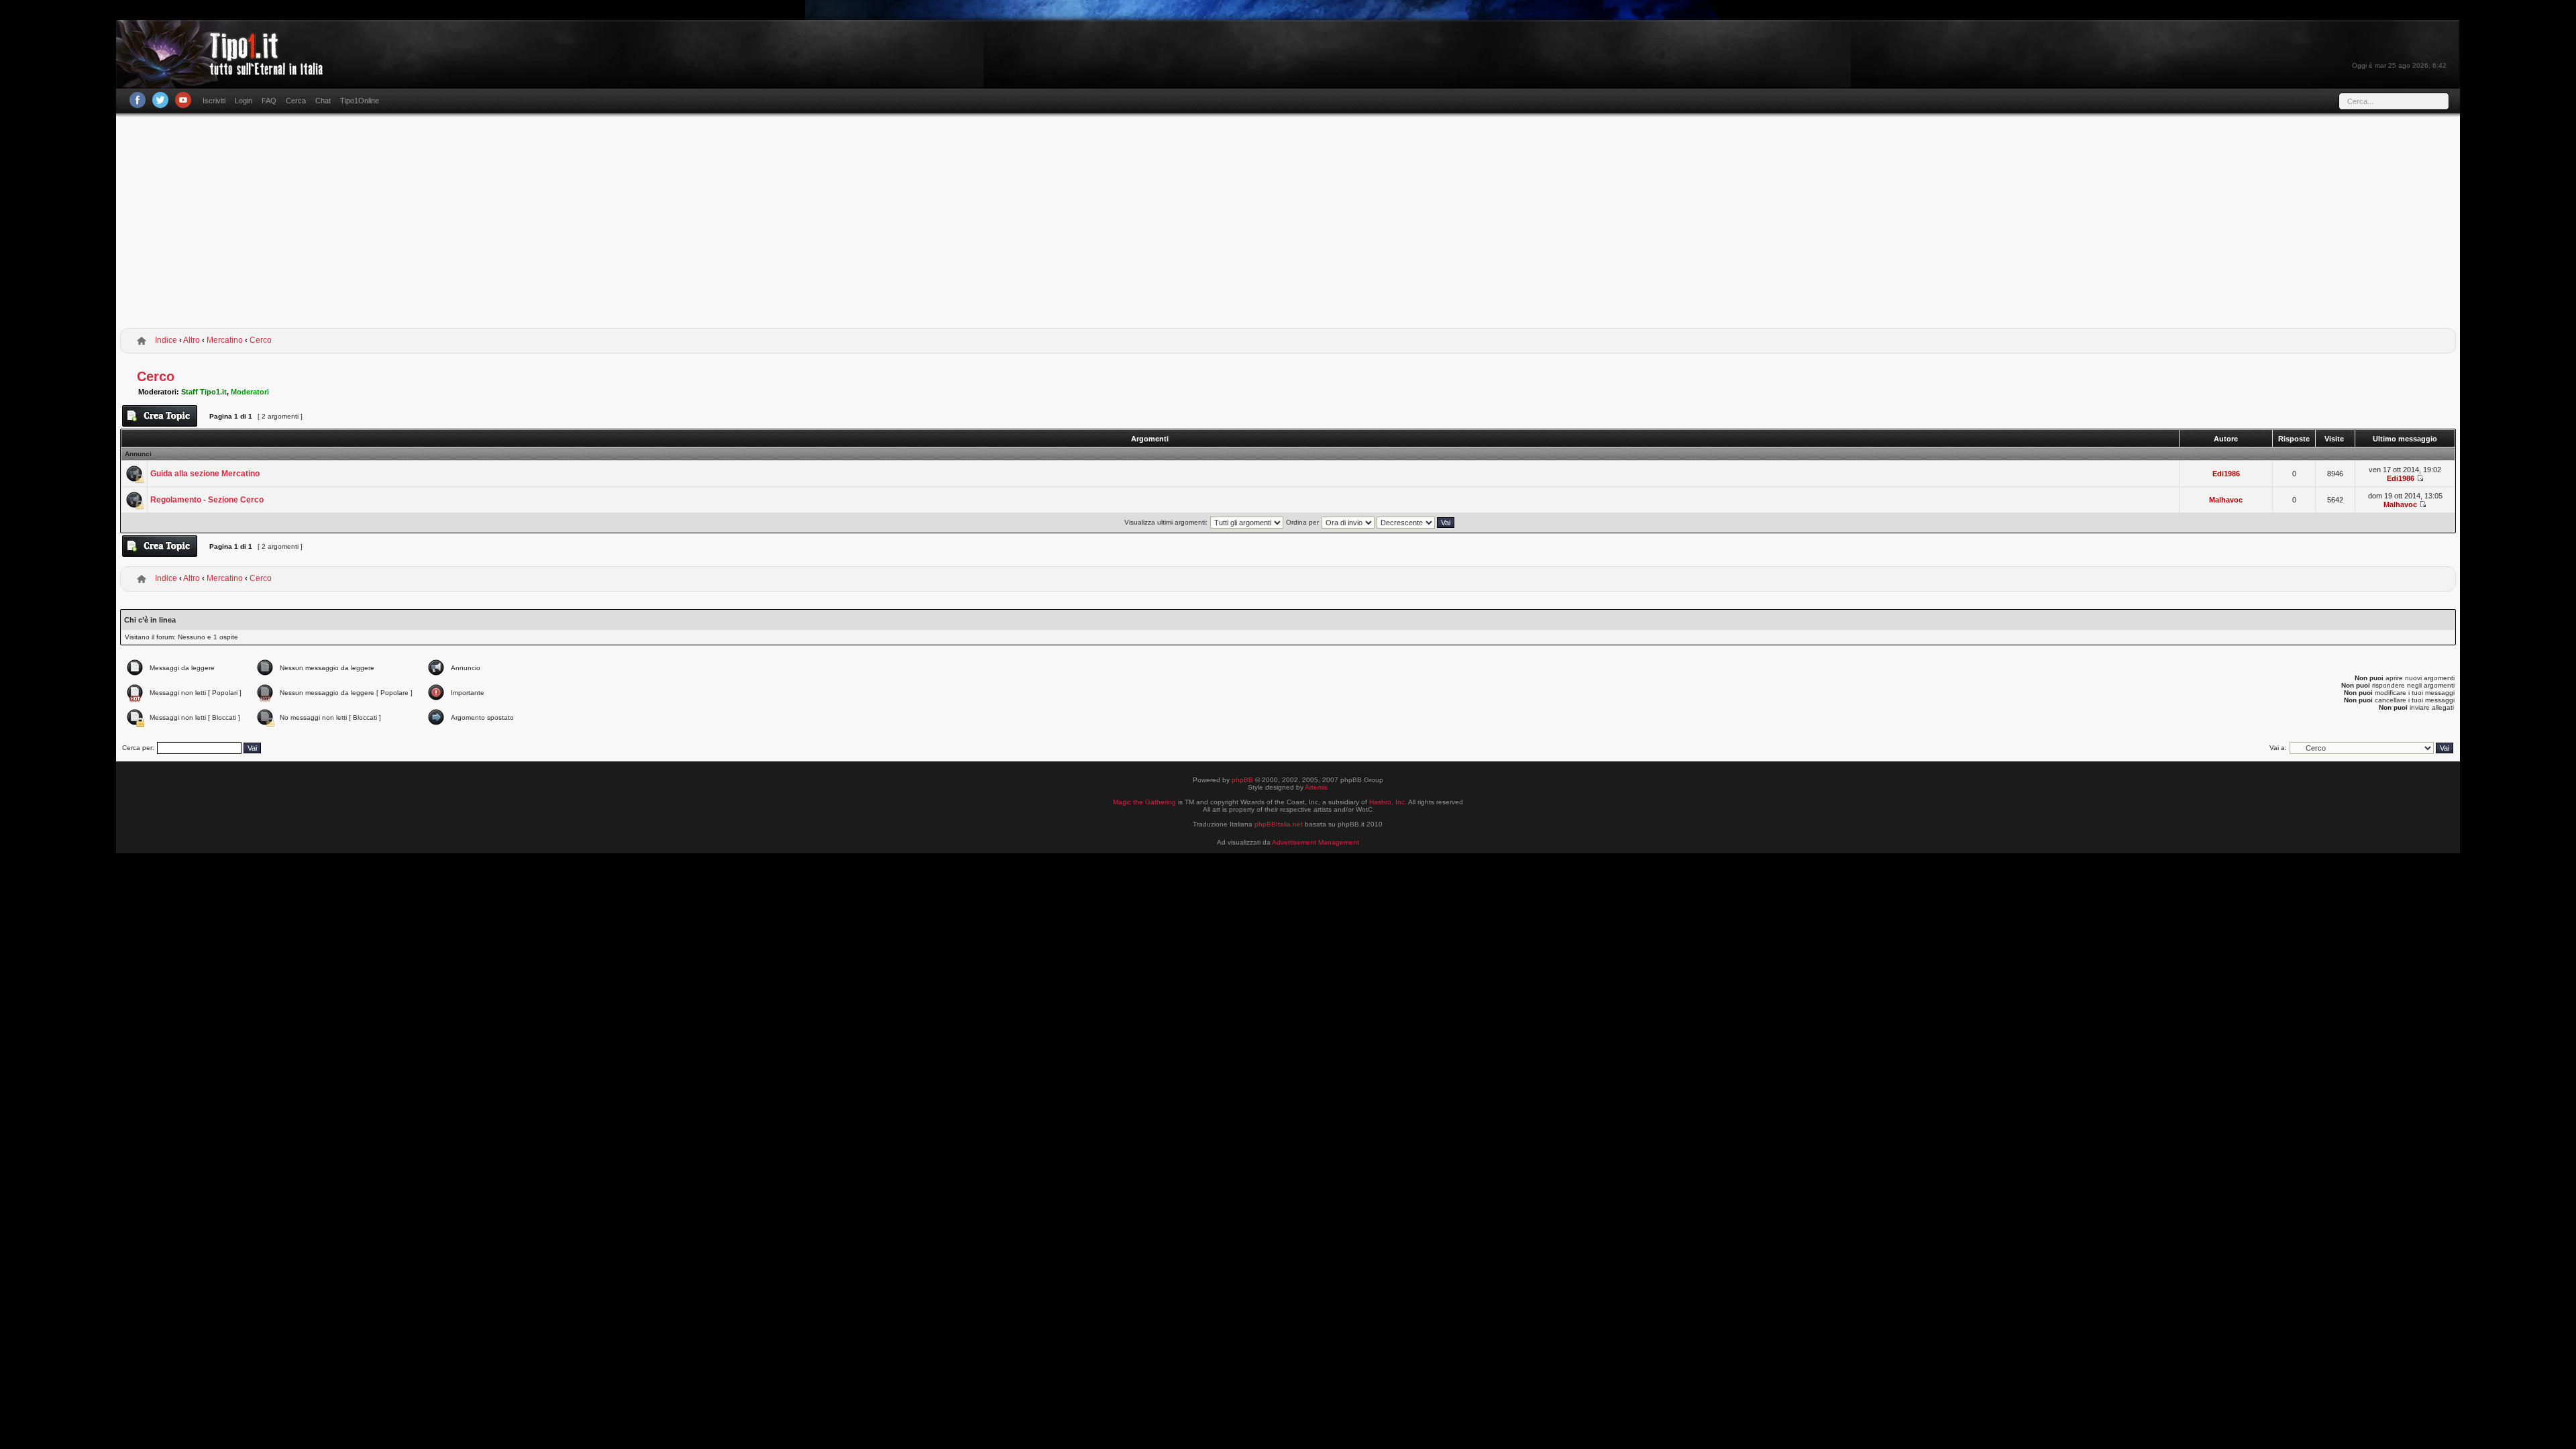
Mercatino (225, 340)
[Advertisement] (1288, 223)
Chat (323, 101)
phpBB (1242, 780)
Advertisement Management (1316, 842)
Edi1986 (2226, 474)
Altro (192, 340)
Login (244, 101)
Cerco (261, 340)
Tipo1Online (360, 101)
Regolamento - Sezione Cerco (207, 500)
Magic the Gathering (1144, 802)
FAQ (269, 101)
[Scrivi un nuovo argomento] (160, 416)
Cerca (296, 101)
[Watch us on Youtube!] (183, 100)
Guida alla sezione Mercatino (205, 474)
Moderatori (250, 392)
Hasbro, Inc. (1388, 802)
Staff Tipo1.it (204, 392)
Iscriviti (214, 101)
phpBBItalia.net (1279, 824)
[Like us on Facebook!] (138, 100)
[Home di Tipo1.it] (224, 70)
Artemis (1316, 787)
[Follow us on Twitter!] (160, 100)
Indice (166, 340)
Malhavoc (2226, 500)
